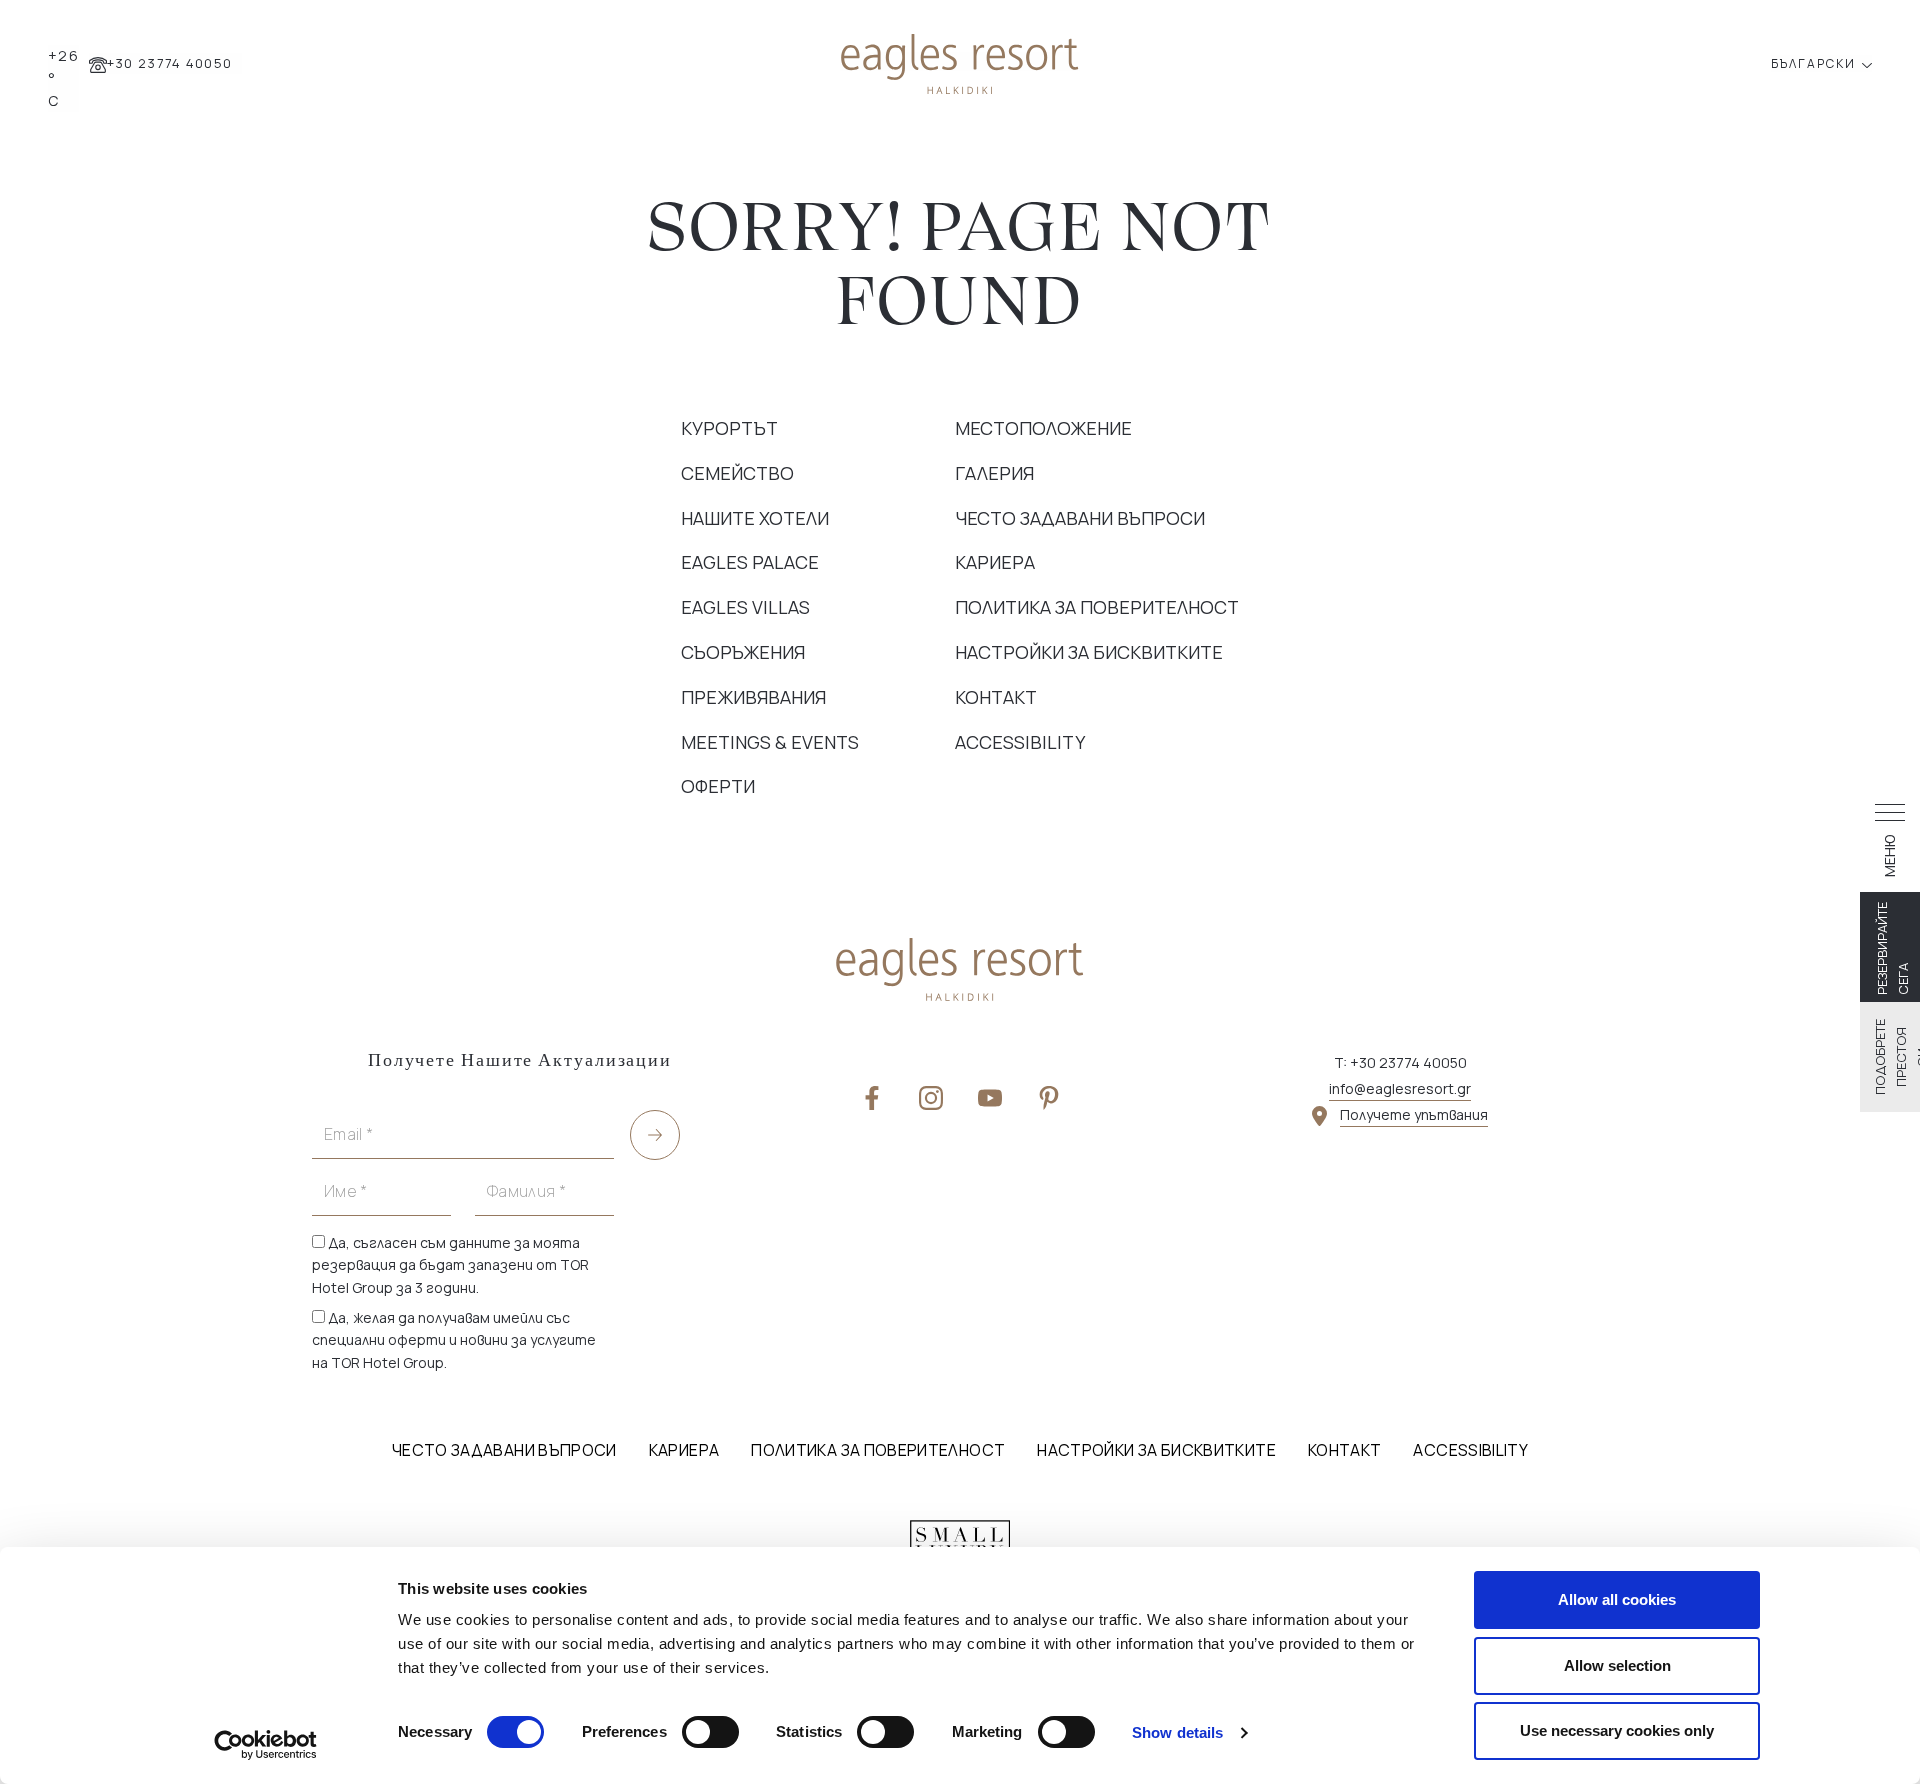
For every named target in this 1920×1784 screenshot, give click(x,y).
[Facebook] (872, 1098)
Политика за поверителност (1097, 607)
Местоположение (1043, 428)
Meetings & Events (770, 742)
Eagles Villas (745, 607)
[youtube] (990, 1098)
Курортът (729, 428)
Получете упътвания (1414, 1114)
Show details (1177, 1732)
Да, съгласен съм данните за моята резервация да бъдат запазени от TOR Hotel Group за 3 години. (450, 1265)
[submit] (655, 1135)
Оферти (718, 786)
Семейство (737, 473)
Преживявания (753, 697)
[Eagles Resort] (960, 61)
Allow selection (1617, 1665)
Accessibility (1020, 742)
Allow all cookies (1617, 1599)
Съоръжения (743, 652)
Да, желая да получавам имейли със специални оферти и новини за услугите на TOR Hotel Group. (454, 1340)
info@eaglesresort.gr (1400, 1088)
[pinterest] (1049, 1098)
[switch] (710, 1732)
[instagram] (931, 1098)
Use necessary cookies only (1617, 1730)
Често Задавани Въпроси (1080, 518)
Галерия (994, 473)
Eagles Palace (750, 562)
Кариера (995, 562)
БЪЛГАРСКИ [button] (1815, 63)
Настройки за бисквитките (1089, 652)
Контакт (996, 697)
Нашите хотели (755, 518)
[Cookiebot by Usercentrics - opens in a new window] (265, 1745)
